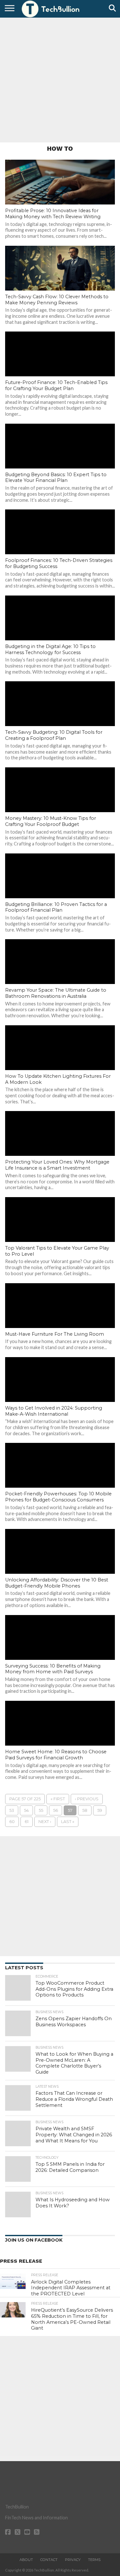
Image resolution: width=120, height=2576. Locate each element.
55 (41, 1810)
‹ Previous (87, 1799)
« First (58, 1799)
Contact (49, 2560)
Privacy (73, 2560)
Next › (45, 1822)
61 (27, 1822)
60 (12, 1822)
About (26, 2560)
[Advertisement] (60, 79)
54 (26, 1810)
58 (85, 1810)
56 (56, 1810)
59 (100, 1810)
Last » (68, 1822)
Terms (94, 2560)
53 (12, 1810)
